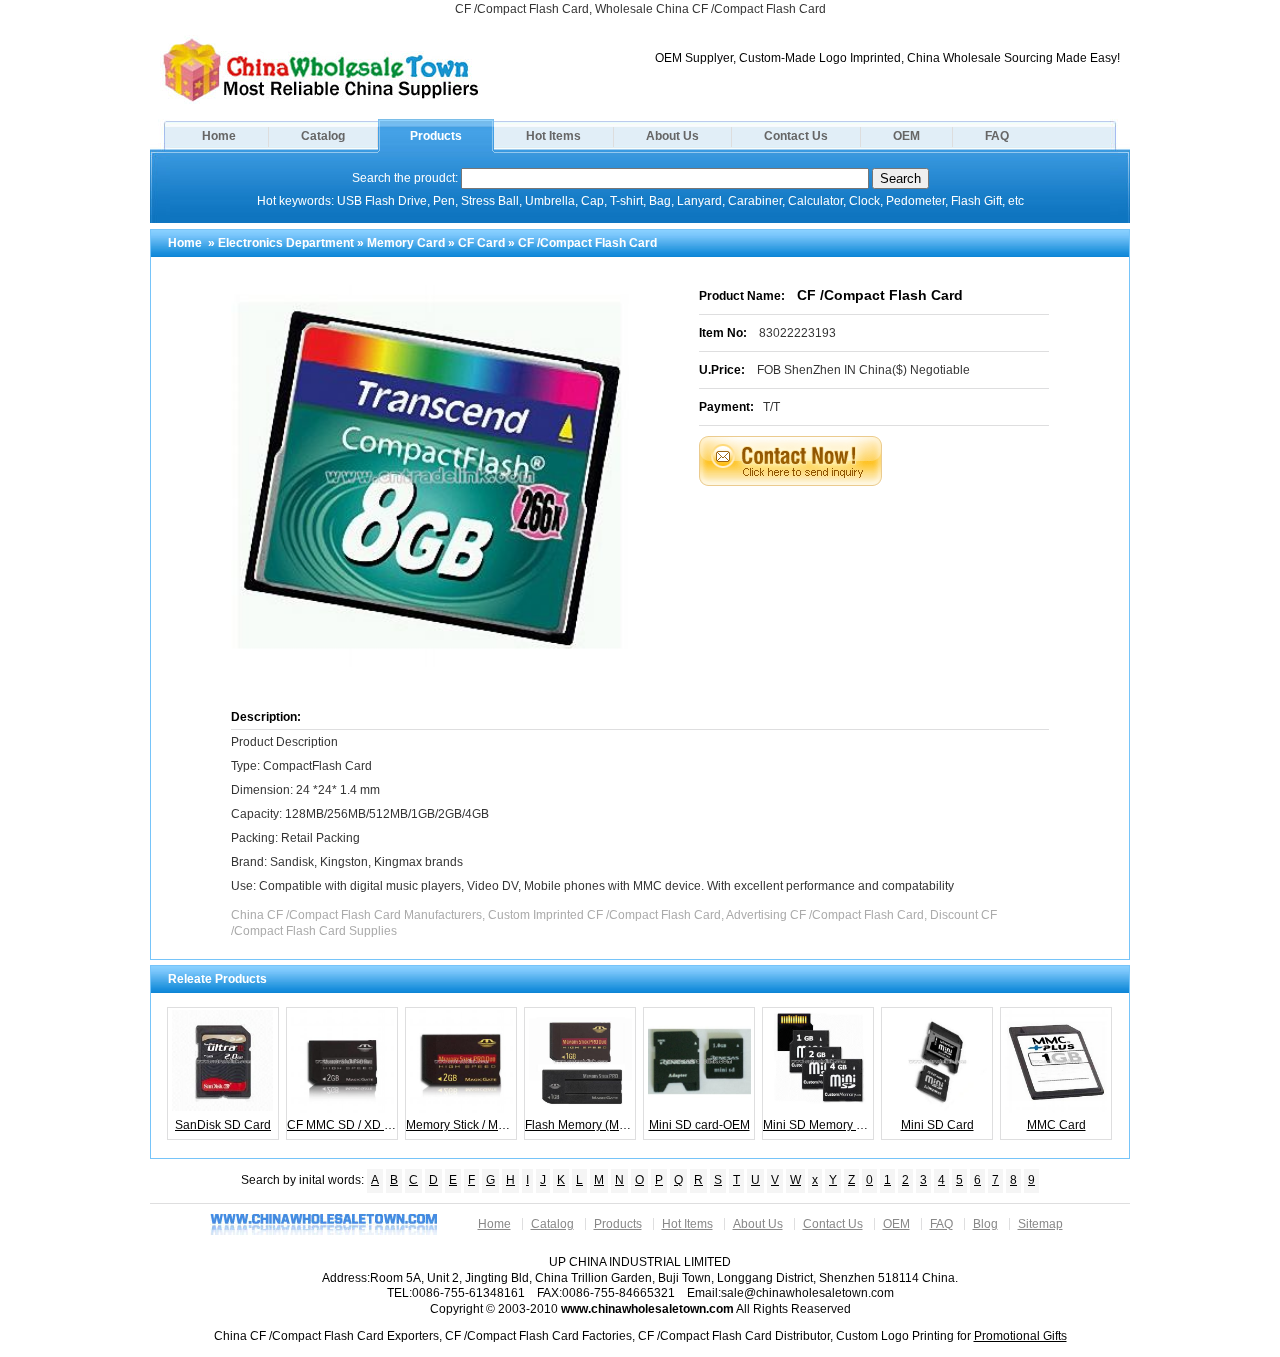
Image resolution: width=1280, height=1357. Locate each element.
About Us (672, 136)
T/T (771, 407)
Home (219, 136)
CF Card (481, 243)
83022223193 (797, 333)
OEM (906, 136)
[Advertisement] (899, 536)
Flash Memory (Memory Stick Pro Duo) (580, 1125)
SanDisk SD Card (223, 1125)
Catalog (323, 136)
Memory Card (406, 243)
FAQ (997, 136)
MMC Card (1056, 1125)
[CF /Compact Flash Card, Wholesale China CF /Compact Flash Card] (321, 100)
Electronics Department (286, 243)
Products (436, 136)
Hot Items (553, 136)
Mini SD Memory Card (818, 1125)
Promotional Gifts (1020, 1336)
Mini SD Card (937, 1125)
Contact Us (796, 136)
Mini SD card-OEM (699, 1125)
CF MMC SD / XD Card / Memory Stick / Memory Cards (342, 1125)
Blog (985, 1224)
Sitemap (1040, 1224)
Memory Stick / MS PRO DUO (461, 1125)
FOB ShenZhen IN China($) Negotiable (863, 370)
